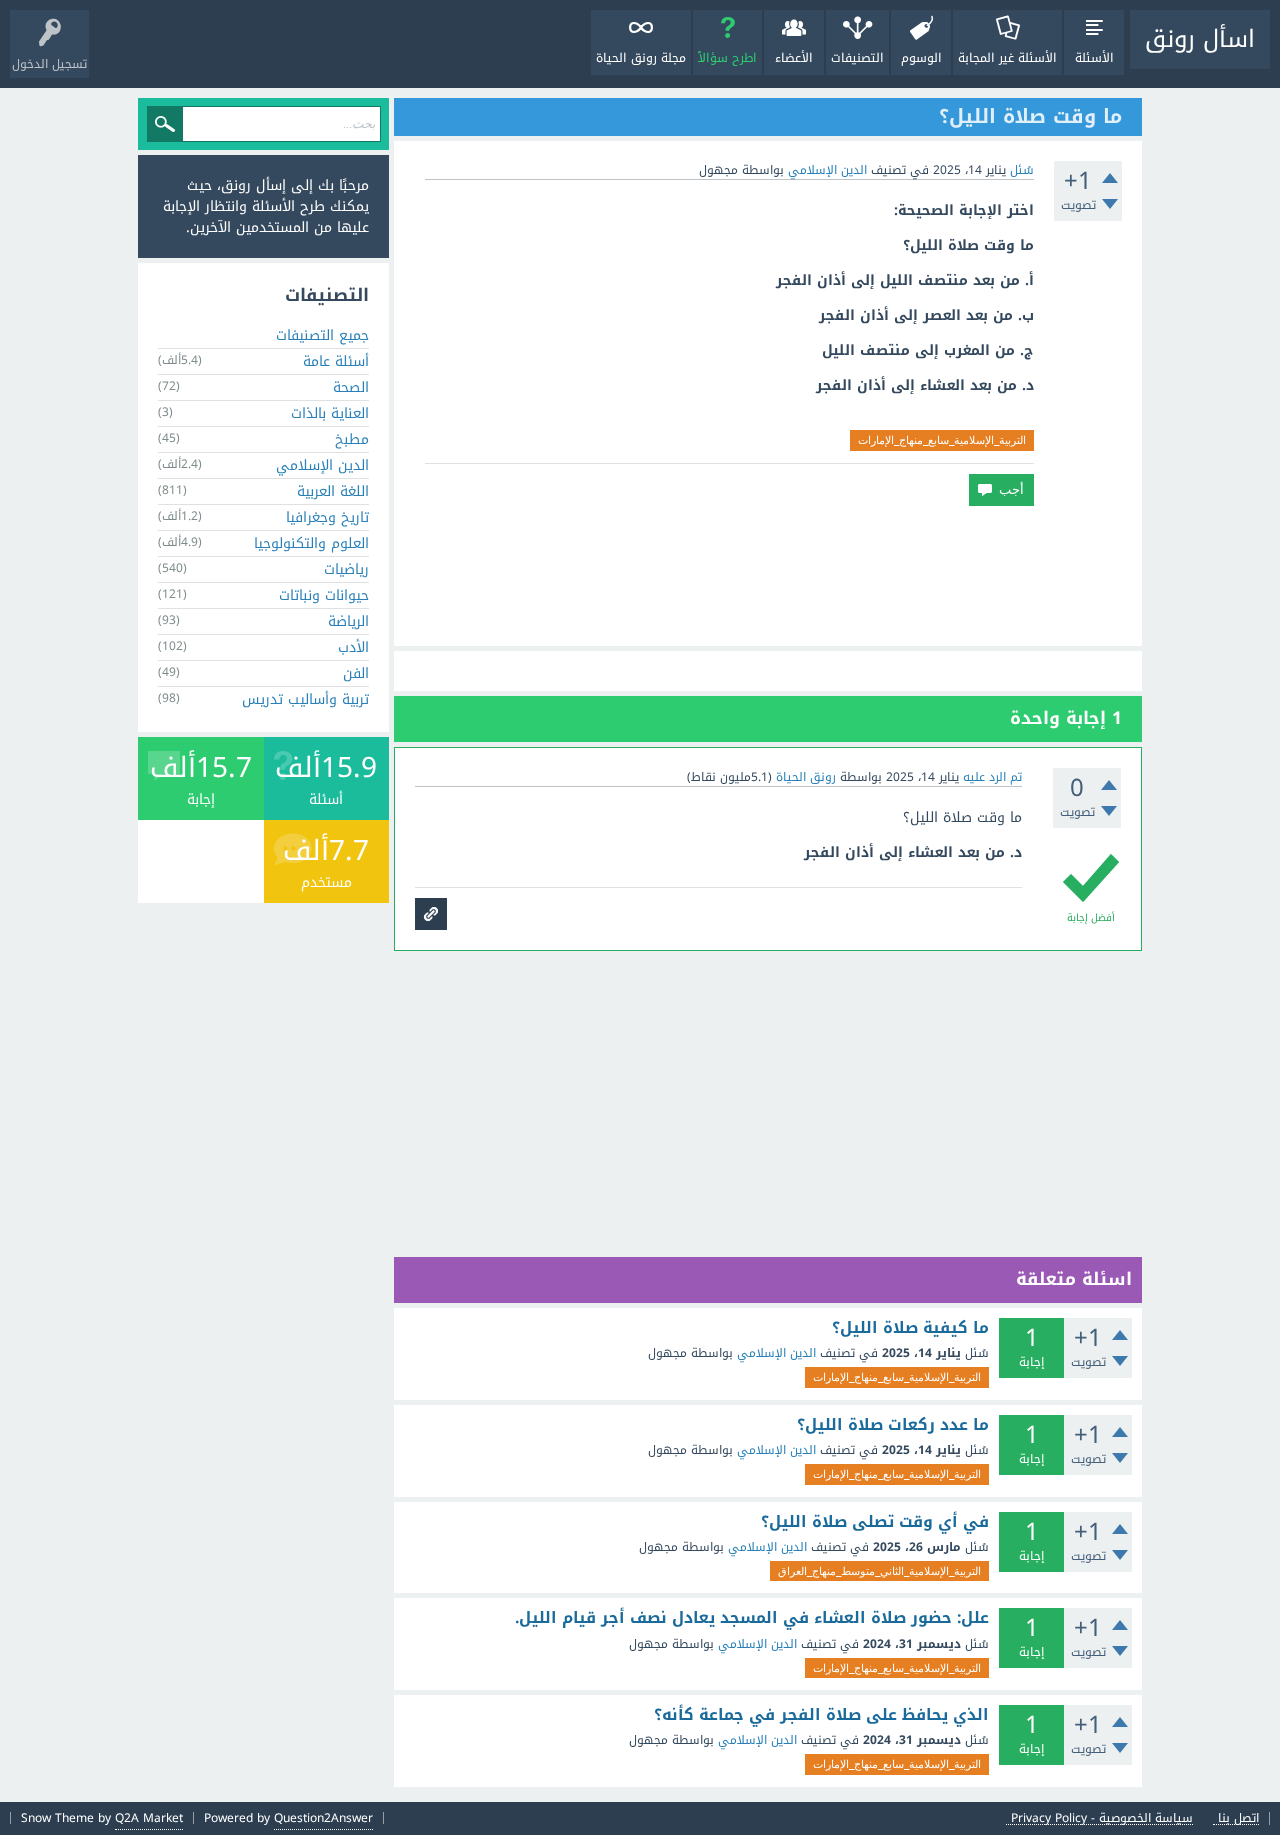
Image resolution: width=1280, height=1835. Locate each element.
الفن (356, 673)
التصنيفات (857, 58)
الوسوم (921, 58)
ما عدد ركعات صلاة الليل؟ (893, 1425)
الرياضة (348, 621)
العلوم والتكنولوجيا (311, 543)
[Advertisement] (768, 576)
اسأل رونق (1200, 39)
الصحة (351, 387)
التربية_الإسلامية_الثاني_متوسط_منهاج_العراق (879, 1571)
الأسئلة (1094, 58)
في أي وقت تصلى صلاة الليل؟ (875, 1522)
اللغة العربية (333, 491)
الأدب (353, 647)
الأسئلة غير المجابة (1007, 58)
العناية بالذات (330, 413)
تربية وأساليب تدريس (305, 699)
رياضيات (346, 569)
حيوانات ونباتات (324, 595)
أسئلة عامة (336, 361)
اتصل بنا (1238, 1818)
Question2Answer (323, 1818)
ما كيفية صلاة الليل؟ (910, 1328)
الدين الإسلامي (827, 170)
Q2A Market (149, 1818)
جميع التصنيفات (322, 335)
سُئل (1022, 170)
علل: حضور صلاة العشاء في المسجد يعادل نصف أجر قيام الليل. (752, 1618)
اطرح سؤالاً (727, 58)
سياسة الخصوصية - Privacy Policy (1102, 1818)
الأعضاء (794, 58)
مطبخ (352, 439)
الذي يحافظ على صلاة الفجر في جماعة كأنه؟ (821, 1715)
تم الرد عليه (992, 777)
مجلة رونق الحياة (641, 58)
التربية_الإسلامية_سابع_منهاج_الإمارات (942, 440)
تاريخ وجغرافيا (327, 517)
